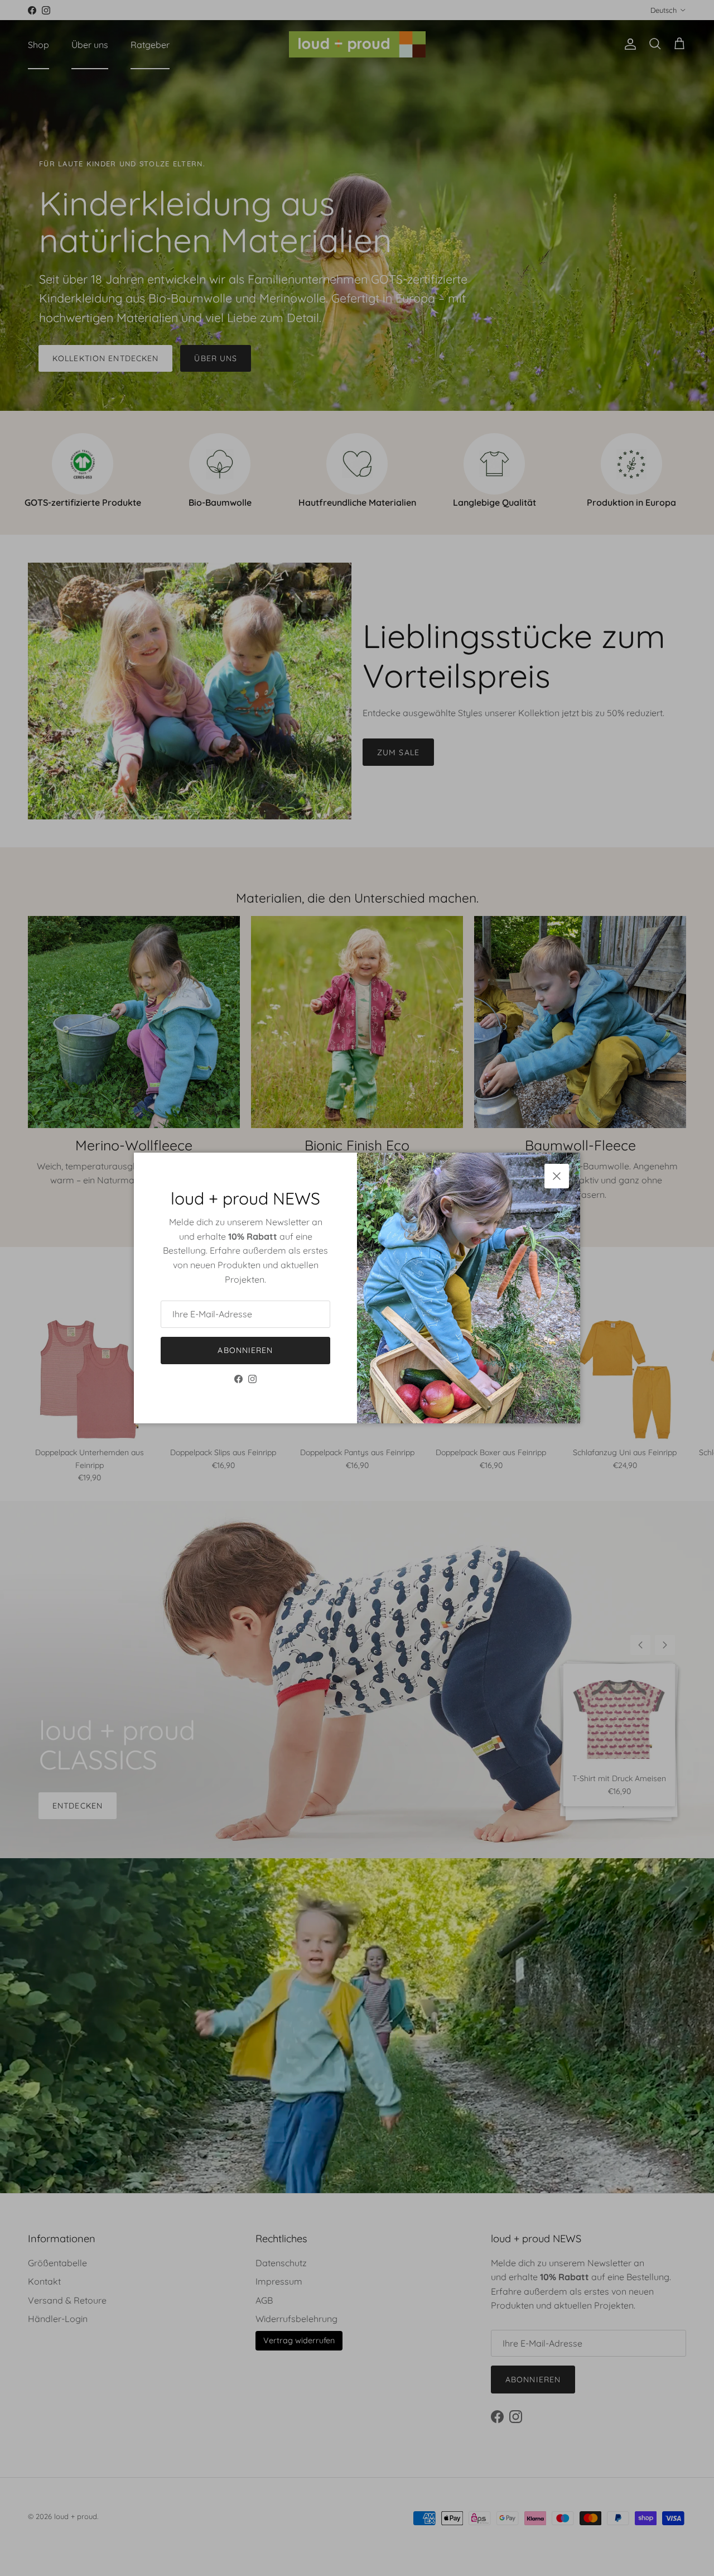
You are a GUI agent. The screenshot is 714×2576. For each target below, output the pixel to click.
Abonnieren (245, 1350)
